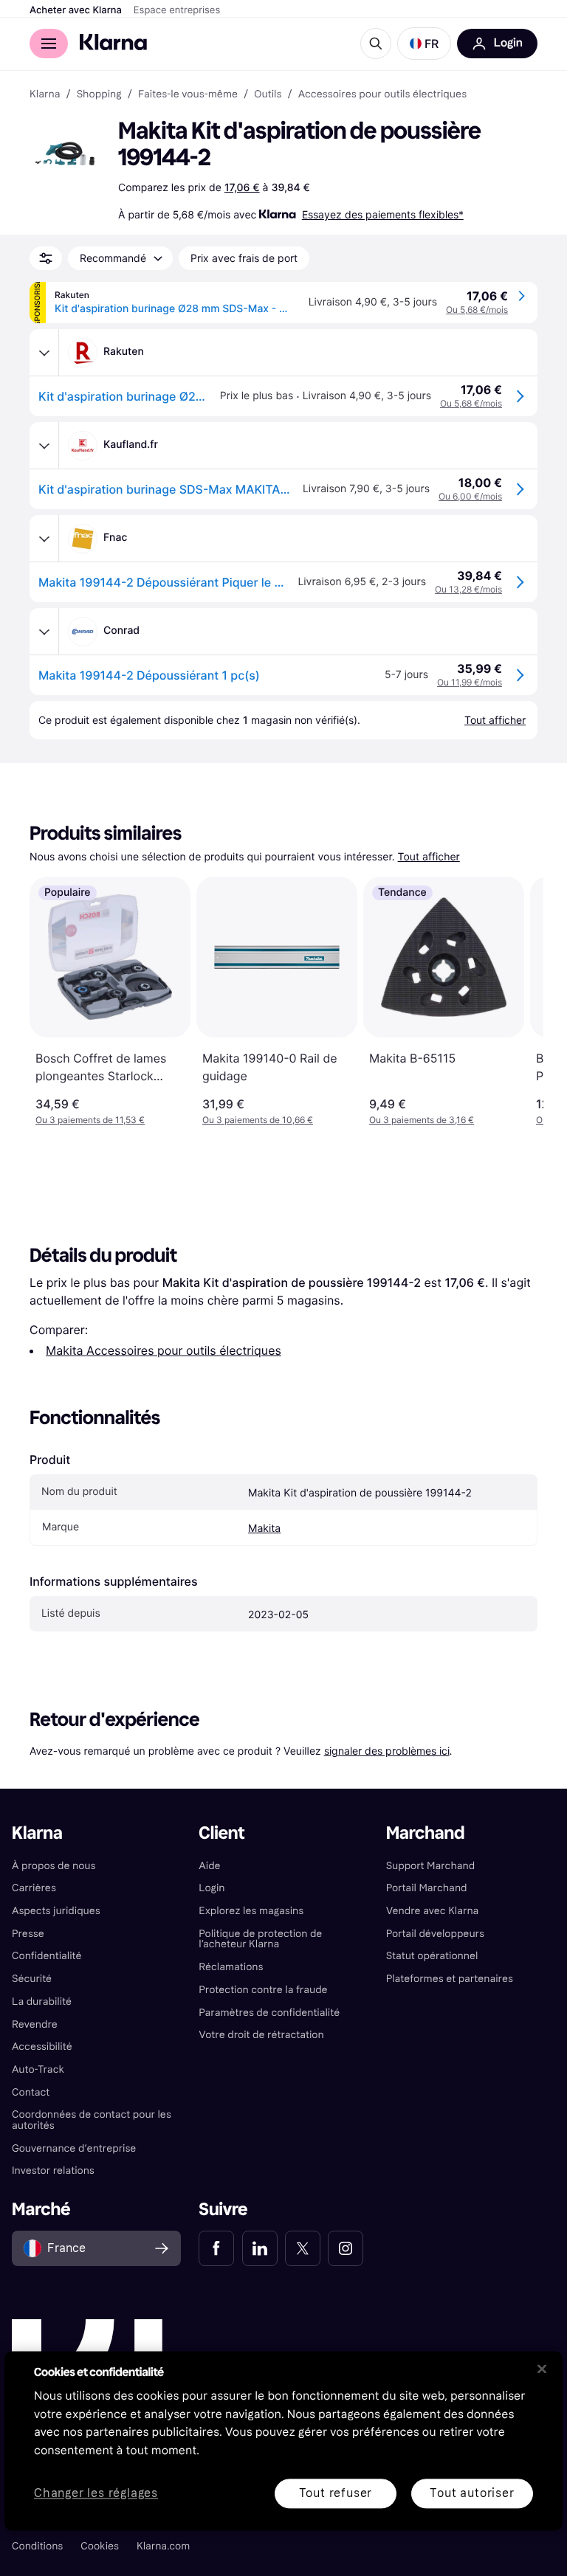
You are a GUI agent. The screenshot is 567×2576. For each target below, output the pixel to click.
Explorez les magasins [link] (251, 1911)
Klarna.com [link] (163, 2546)
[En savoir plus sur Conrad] (44, 632)
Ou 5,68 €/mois (477, 310)
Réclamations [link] (231, 1967)
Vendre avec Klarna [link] (433, 1911)
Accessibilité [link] (42, 2047)
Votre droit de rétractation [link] (261, 2035)
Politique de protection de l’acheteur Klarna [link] (260, 1939)
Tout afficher (429, 857)
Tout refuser (336, 2493)
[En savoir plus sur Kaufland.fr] (44, 446)
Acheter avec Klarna (76, 10)
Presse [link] (28, 1934)
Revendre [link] (35, 2024)
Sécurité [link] (32, 1979)
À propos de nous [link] (54, 1866)
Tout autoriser (472, 2493)
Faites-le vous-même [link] (188, 94)
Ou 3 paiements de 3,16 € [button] (422, 1120)
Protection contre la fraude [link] (263, 1990)
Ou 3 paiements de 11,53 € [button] (90, 1120)
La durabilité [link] (42, 2002)
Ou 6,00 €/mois (470, 496)
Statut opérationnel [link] (432, 1956)
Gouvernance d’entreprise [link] (74, 2148)
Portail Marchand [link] (427, 1888)
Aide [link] (209, 1866)
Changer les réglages (96, 2494)
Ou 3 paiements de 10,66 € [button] (258, 1120)
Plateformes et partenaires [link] (450, 1979)
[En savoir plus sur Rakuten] (44, 353)
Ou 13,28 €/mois (468, 589)
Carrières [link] (34, 1888)
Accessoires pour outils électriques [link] (382, 94)
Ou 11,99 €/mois (470, 682)
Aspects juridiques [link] (56, 1911)
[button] (424, 44)
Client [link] (221, 1833)
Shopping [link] (99, 94)
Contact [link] (31, 2092)
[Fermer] (542, 2369)
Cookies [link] (100, 2546)
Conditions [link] (37, 2546)
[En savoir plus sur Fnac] (44, 539)
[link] (216, 2248)
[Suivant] (517, 1001)
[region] (283, 2441)
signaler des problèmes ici (387, 1751)
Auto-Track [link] (38, 2069)
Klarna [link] (45, 94)
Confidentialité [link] (47, 1956)
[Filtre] (46, 258)
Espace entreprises (177, 10)
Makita (264, 1529)
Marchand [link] (426, 1833)
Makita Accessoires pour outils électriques (164, 1350)
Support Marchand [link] (431, 1866)
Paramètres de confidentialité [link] (269, 2013)
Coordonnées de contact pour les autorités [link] (92, 2120)
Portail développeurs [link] (435, 1934)
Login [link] (212, 1888)
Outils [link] (268, 94)
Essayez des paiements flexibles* (383, 214)
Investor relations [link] (53, 2171)
